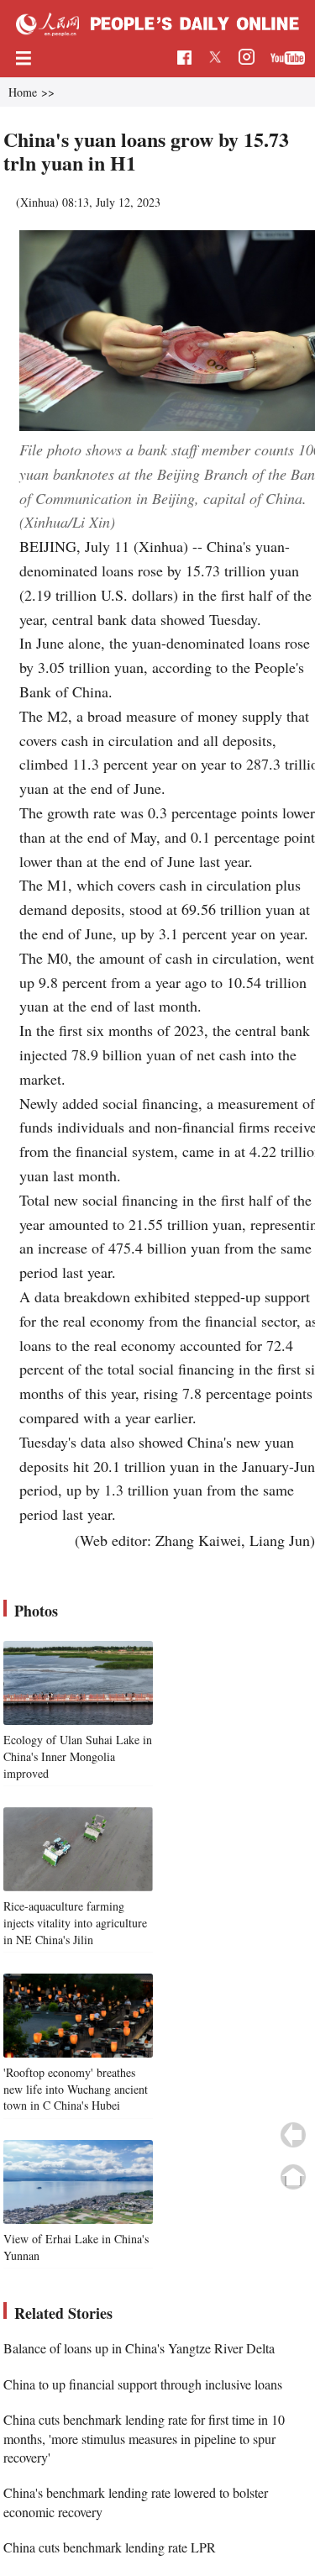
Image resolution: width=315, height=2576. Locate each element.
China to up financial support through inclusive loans (143, 2384)
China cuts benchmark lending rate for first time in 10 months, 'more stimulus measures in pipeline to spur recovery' (144, 2438)
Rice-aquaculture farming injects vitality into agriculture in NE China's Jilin (75, 1922)
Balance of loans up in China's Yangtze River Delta (139, 2348)
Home (23, 92)
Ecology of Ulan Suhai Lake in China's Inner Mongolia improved (78, 1756)
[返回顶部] (293, 2177)
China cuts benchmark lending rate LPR (110, 2547)
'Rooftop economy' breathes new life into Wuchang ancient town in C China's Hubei (76, 2089)
